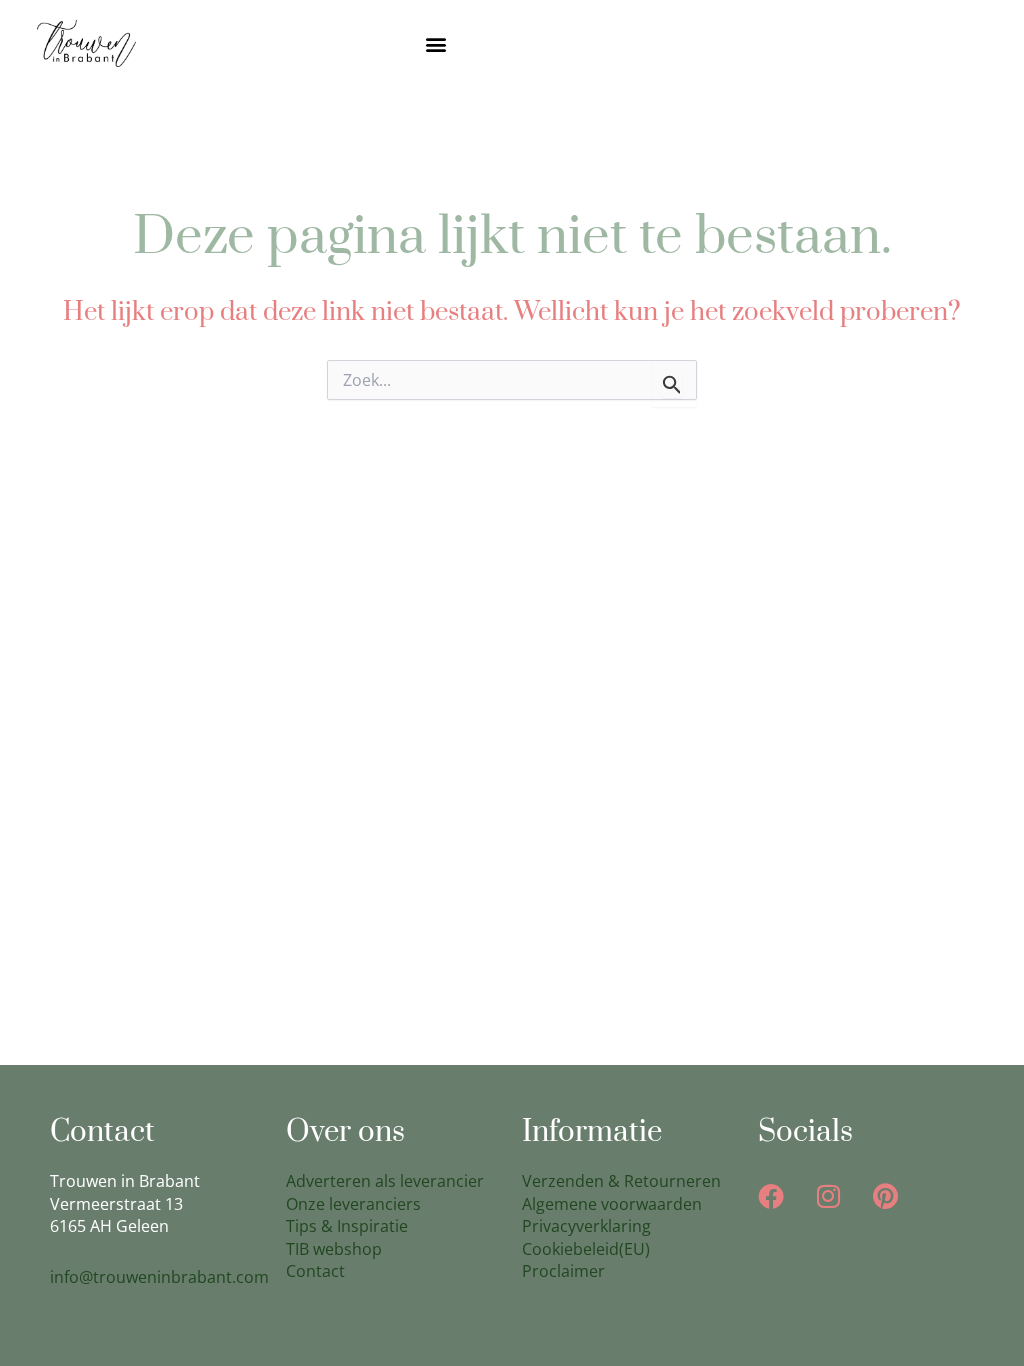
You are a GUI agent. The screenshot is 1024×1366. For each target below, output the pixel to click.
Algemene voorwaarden (612, 1204)
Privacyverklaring (586, 1226)
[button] (436, 43)
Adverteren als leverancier (385, 1181)
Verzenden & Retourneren (621, 1181)
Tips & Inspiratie (347, 1226)
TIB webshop (334, 1249)
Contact (315, 1271)
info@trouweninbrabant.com (159, 1277)
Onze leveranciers (353, 1204)
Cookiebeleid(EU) (586, 1249)
